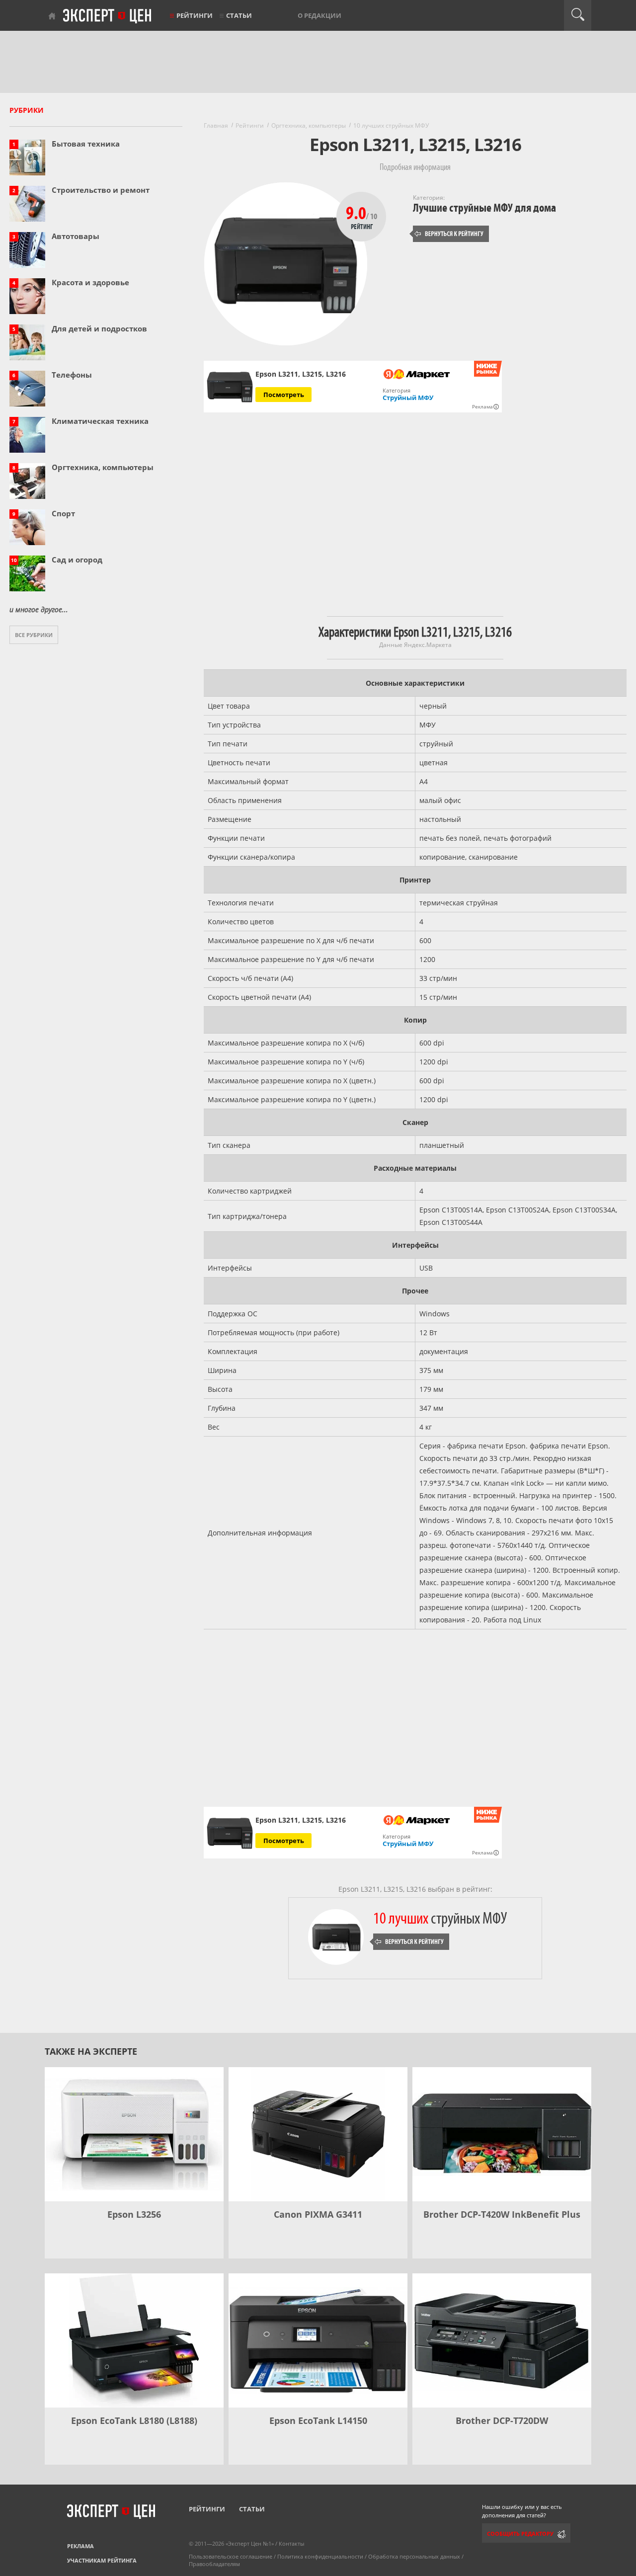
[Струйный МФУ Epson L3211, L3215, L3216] (230, 387)
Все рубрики (34, 635)
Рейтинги (195, 15)
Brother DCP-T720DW (502, 2420)
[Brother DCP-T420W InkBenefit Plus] (502, 2134)
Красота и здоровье (90, 282)
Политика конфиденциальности (320, 2556)
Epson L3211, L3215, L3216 (301, 1820)
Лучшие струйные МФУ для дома (484, 208)
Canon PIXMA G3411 (318, 2214)
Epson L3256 (134, 2214)
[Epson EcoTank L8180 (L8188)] (134, 2340)
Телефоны (72, 375)
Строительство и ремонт (101, 190)
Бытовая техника (86, 144)
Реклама (80, 2546)
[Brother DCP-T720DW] (502, 2340)
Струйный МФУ (408, 398)
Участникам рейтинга (102, 2560)
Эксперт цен (108, 16)
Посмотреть (284, 395)
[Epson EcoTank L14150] (318, 2340)
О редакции (319, 15)
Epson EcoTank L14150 (318, 2420)
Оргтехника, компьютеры (103, 467)
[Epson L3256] (134, 2134)
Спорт (63, 513)
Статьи (239, 15)
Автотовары (76, 236)
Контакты (291, 2543)
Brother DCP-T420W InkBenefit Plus (502, 2214)
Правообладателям (214, 2564)
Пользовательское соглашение (231, 2556)
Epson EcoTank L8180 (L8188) (134, 2420)
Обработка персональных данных (414, 2556)
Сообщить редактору (520, 2534)
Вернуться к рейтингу (449, 234)
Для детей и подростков (99, 328)
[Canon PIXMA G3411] (318, 2134)
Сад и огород (77, 560)
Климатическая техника (100, 421)
